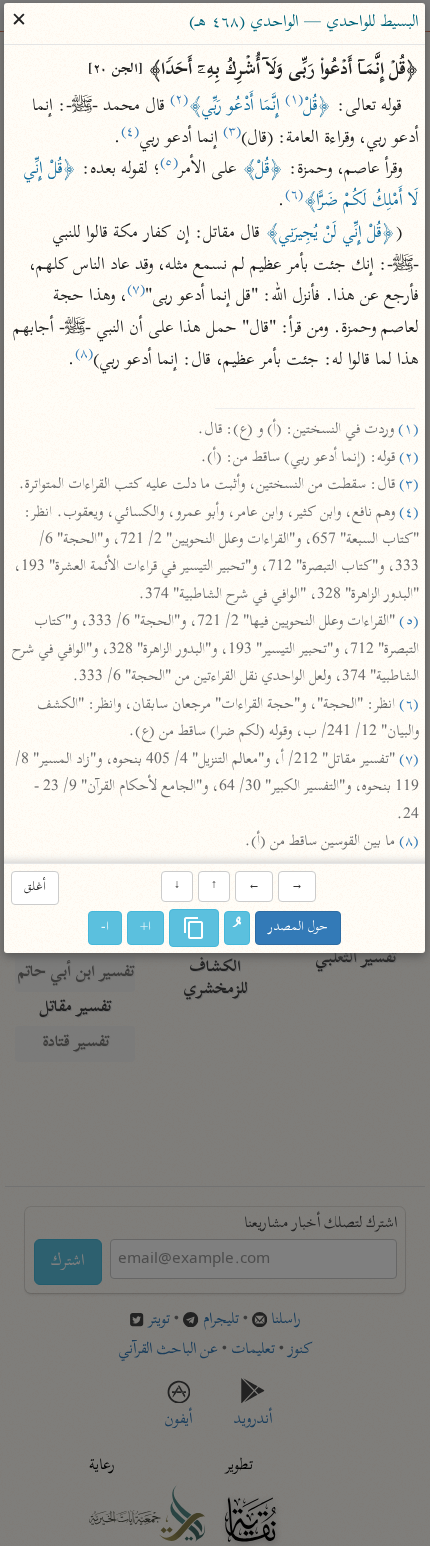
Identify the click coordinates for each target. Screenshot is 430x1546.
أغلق (35, 887)
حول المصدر (299, 927)
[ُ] (238, 928)
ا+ (146, 927)
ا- (106, 927)
